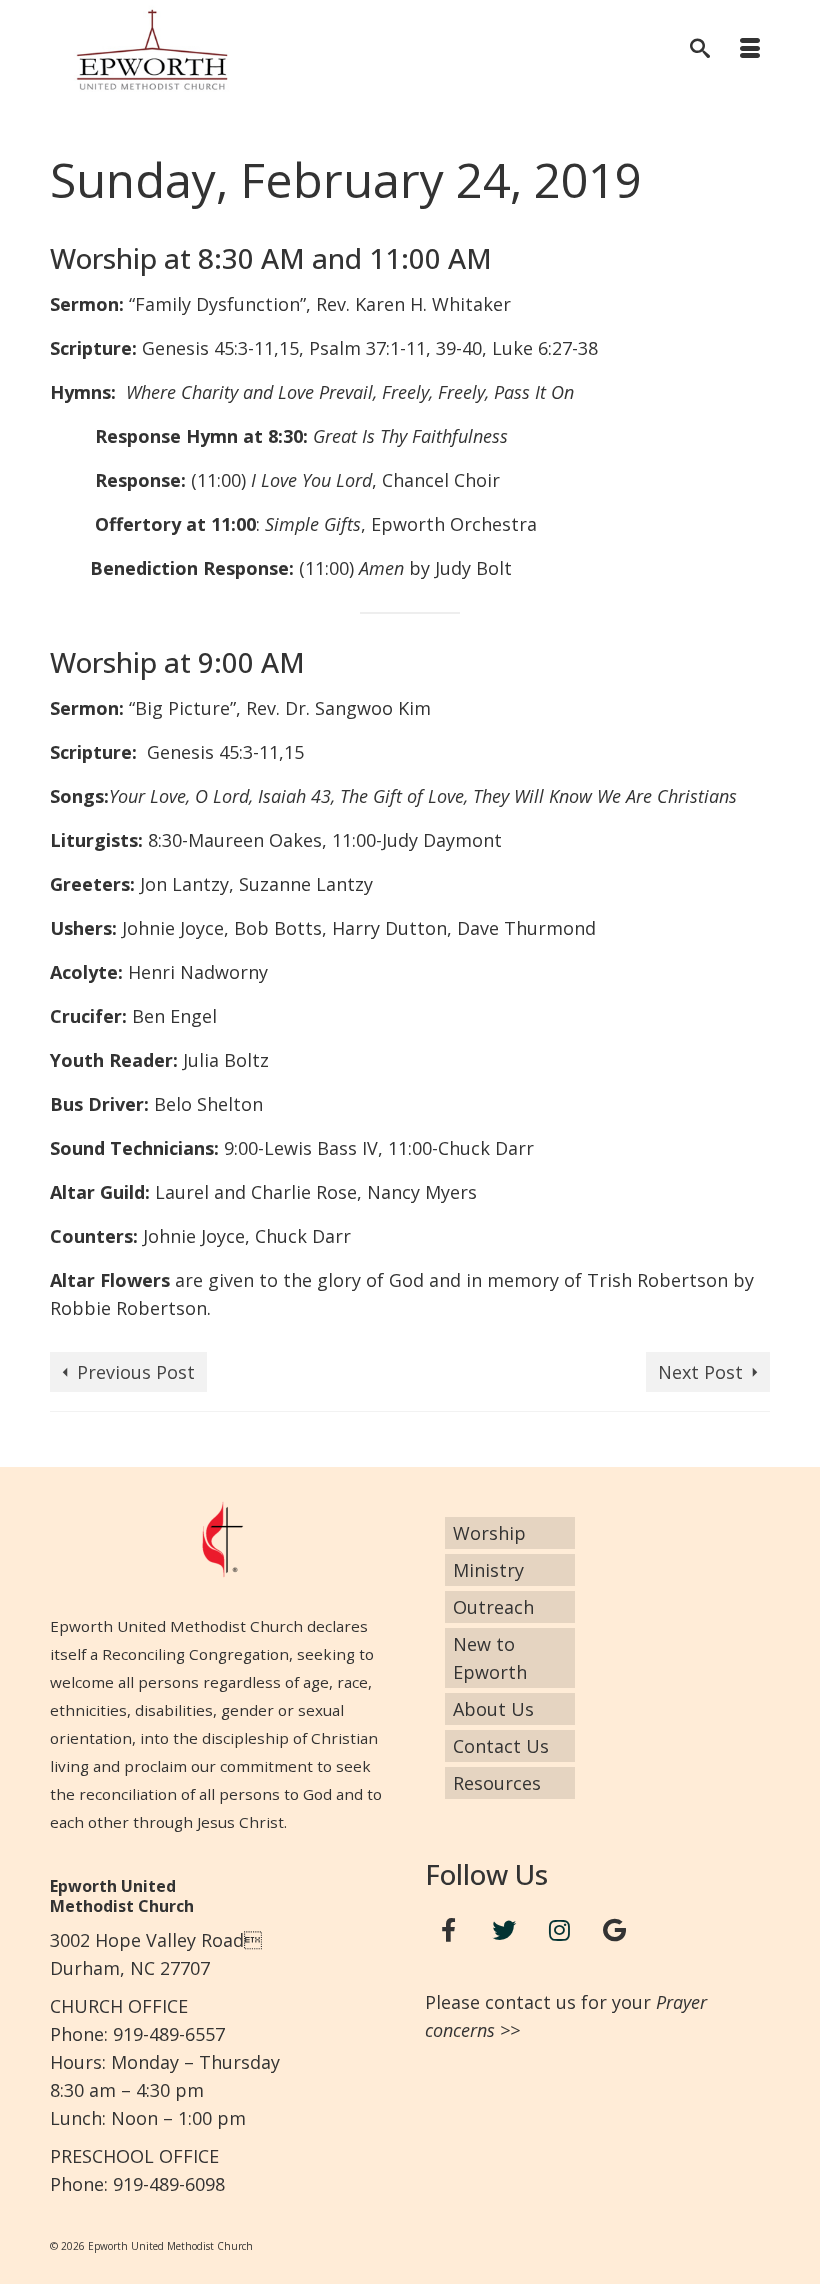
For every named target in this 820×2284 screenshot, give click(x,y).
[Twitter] (504, 1930)
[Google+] (615, 1930)
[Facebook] (449, 1930)
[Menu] (750, 50)
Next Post (700, 1372)
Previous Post (136, 1372)
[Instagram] (560, 1930)
